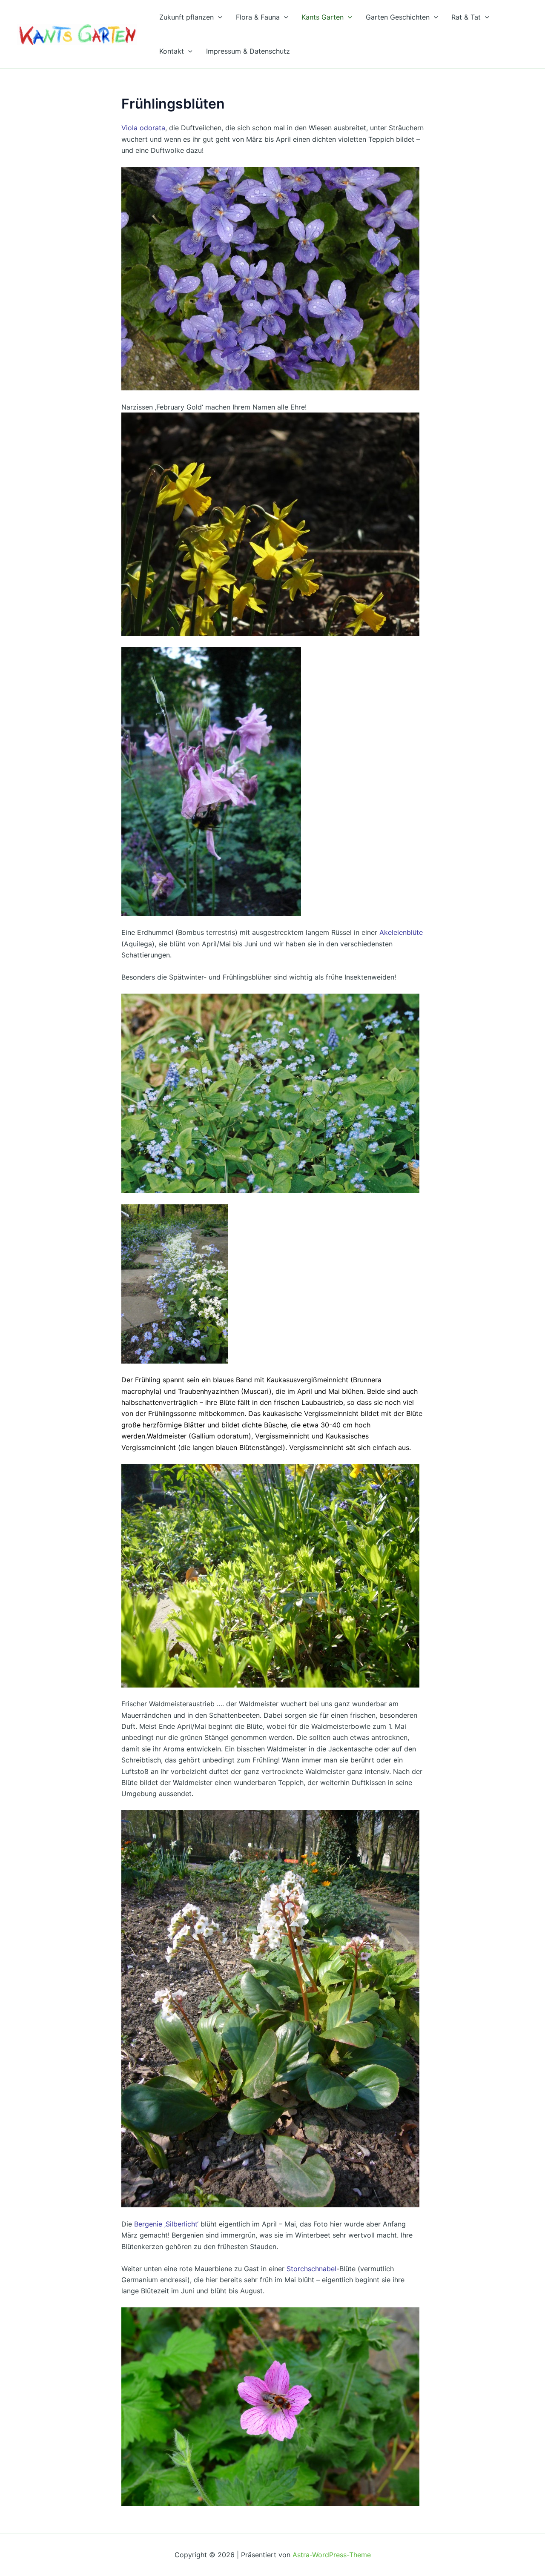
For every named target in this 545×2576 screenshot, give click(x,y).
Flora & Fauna (258, 17)
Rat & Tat (466, 17)
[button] (218, 17)
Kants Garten (323, 17)
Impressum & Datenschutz (248, 51)
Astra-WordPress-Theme (332, 2555)
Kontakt (172, 51)
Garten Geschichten (398, 17)
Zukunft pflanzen (186, 17)
